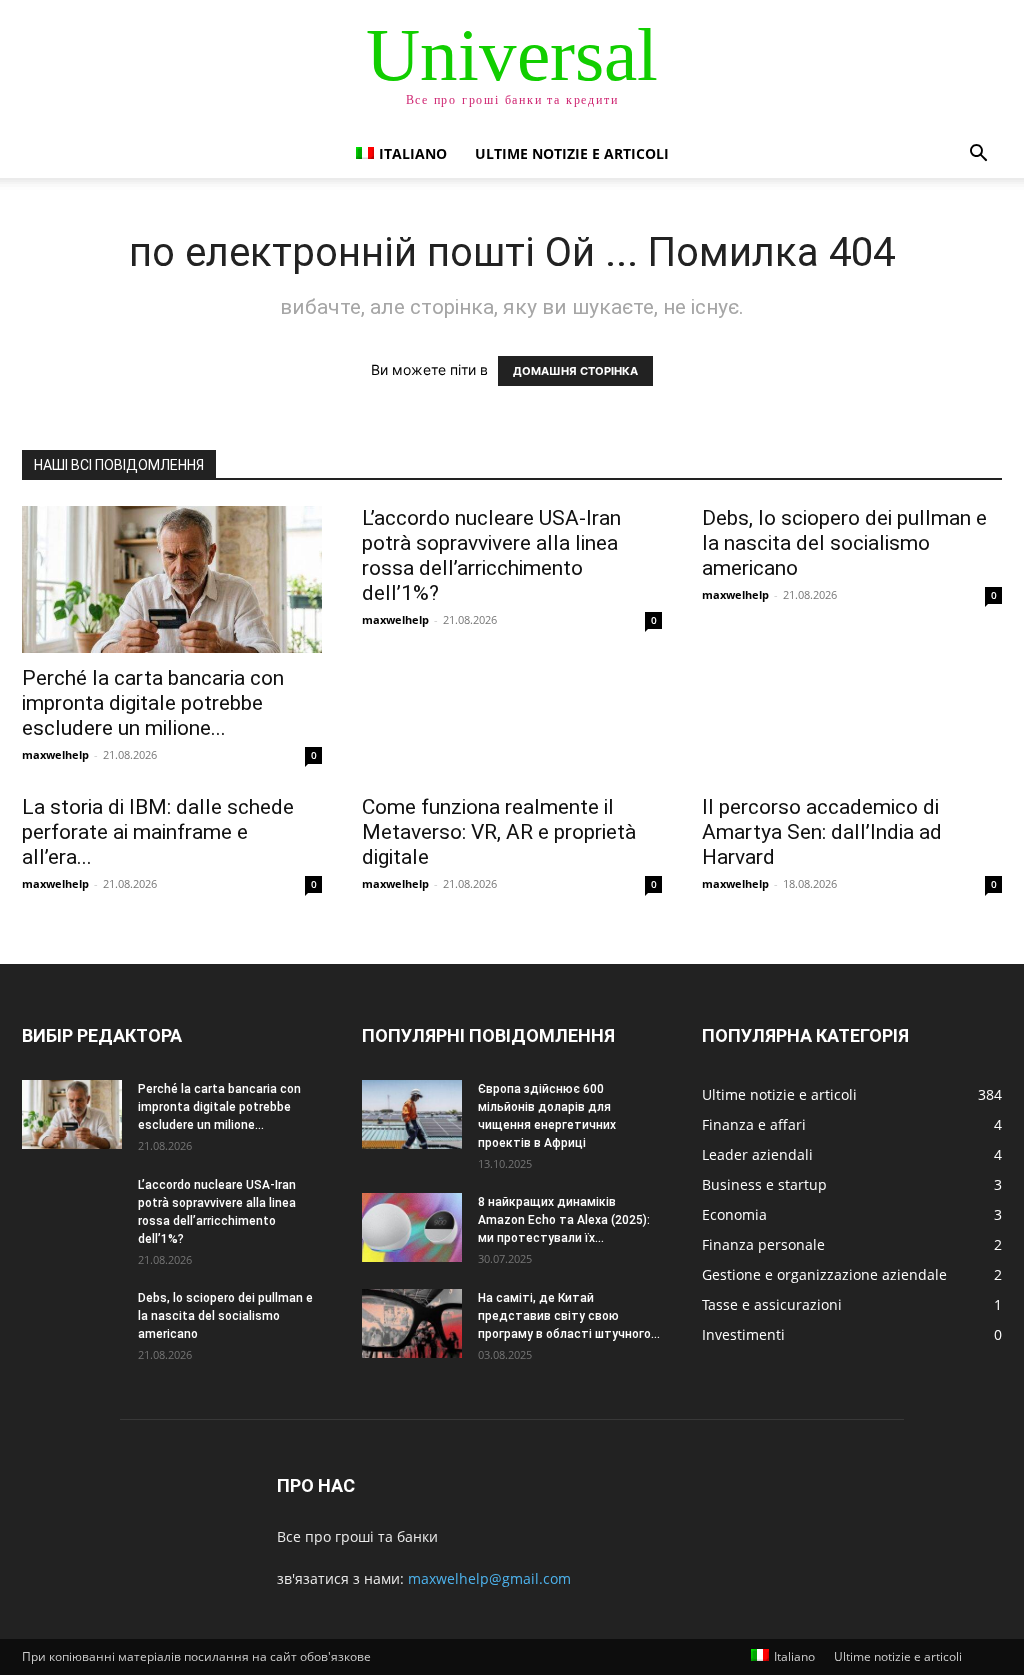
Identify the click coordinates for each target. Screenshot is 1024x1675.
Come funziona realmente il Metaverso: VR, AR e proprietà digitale (499, 832)
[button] (978, 155)
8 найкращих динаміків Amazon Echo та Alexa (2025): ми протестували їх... (564, 1220)
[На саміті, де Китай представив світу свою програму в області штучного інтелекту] (412, 1323)
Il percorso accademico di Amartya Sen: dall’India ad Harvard (822, 832)
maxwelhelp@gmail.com (489, 1578)
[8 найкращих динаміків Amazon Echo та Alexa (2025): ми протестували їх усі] (412, 1227)
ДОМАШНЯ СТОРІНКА (575, 371)
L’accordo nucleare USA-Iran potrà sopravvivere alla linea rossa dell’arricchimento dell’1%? (491, 555)
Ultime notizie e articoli (572, 153)
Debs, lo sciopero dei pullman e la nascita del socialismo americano (844, 543)
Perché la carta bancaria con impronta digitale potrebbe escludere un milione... (153, 703)
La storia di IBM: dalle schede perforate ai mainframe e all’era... (158, 832)
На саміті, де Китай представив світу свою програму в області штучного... (569, 1316)
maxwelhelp (55, 754)
